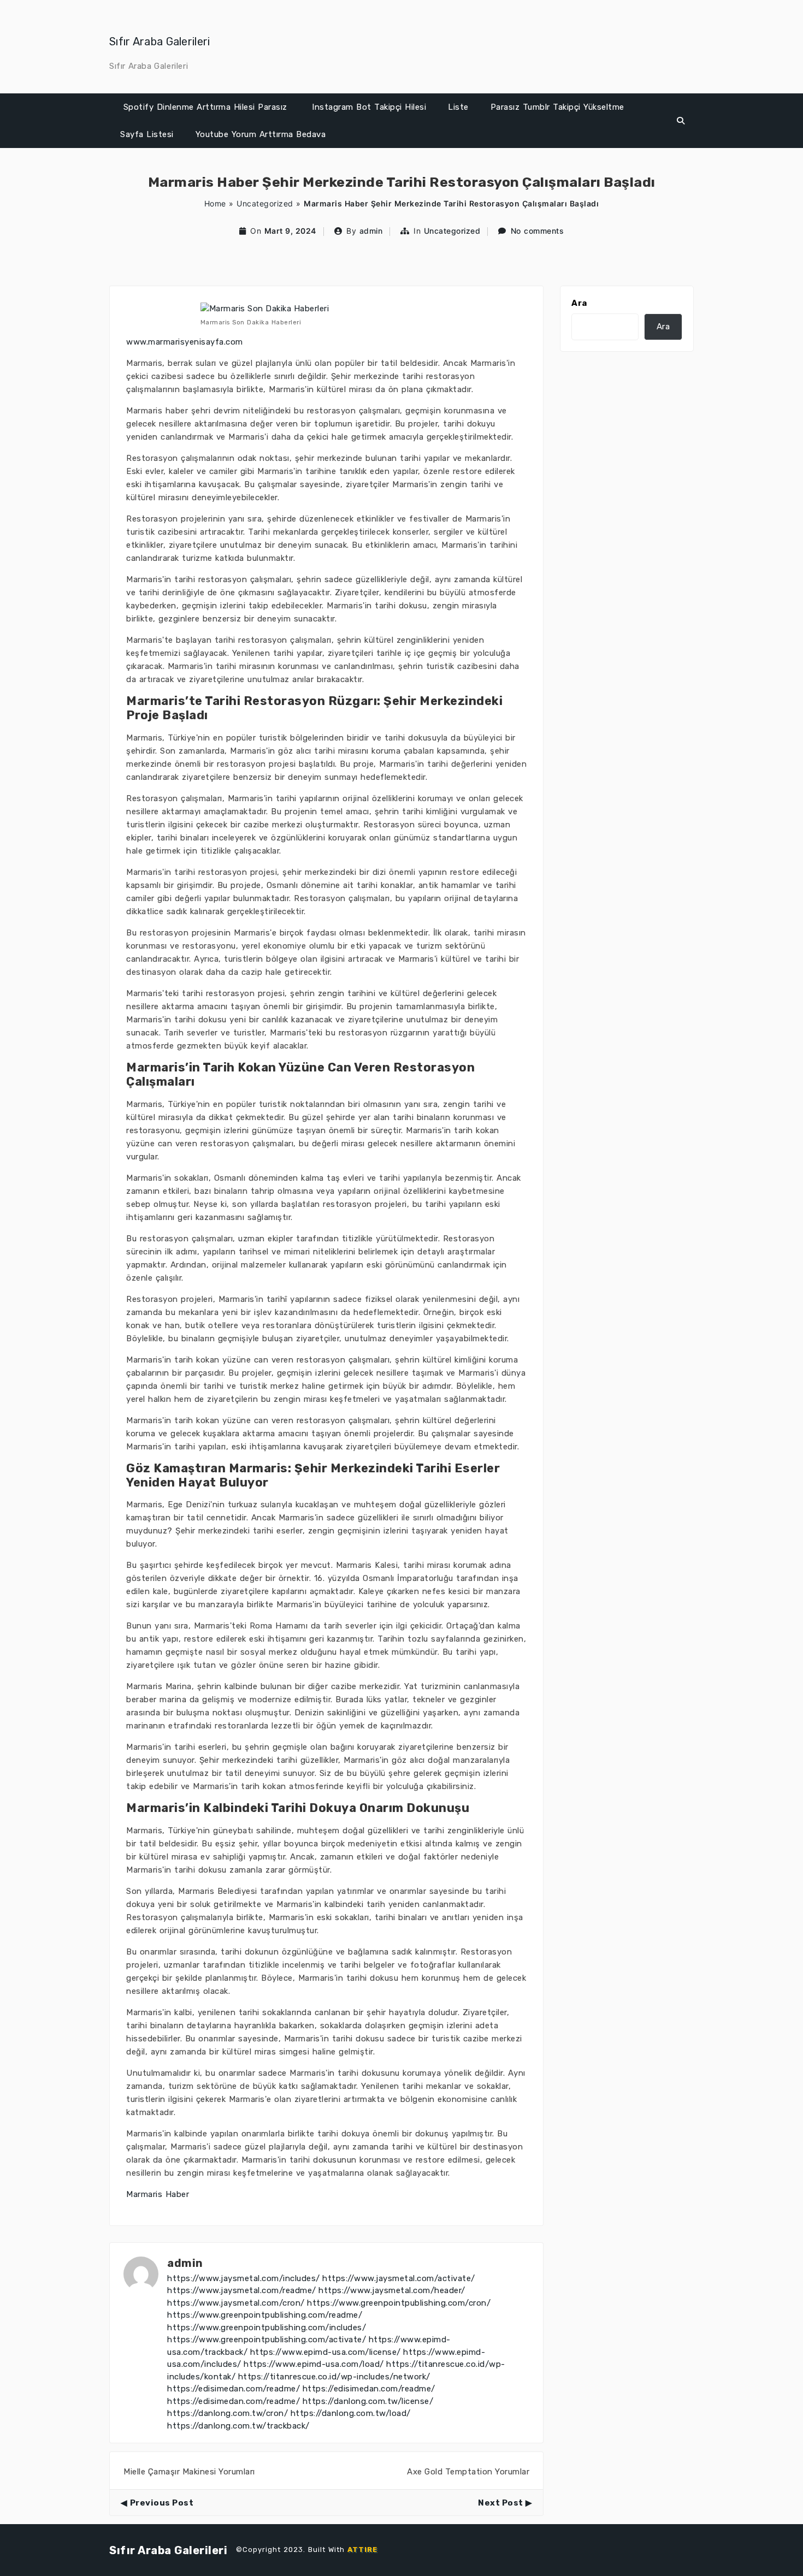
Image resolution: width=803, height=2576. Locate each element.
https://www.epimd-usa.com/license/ (326, 2352)
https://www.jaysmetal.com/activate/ (399, 2278)
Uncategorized (265, 203)
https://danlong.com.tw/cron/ (228, 2413)
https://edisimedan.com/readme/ (234, 2389)
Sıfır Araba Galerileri (160, 42)
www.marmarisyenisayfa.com (185, 342)
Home (215, 203)
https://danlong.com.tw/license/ (368, 2401)
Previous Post (162, 2503)
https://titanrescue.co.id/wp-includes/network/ (334, 2377)
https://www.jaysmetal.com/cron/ (236, 2303)
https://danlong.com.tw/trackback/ (238, 2426)
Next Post (501, 2503)
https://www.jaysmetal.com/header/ (392, 2290)
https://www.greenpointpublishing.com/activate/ (267, 2340)
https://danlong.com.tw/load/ (351, 2413)
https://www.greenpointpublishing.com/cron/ (399, 2303)
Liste (458, 107)
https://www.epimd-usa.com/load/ (314, 2364)
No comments (538, 231)
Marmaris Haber (158, 2194)
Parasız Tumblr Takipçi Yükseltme (557, 107)
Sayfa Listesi (147, 134)
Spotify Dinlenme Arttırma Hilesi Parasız (205, 107)
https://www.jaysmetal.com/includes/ (244, 2278)
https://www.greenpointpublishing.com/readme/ (265, 2315)
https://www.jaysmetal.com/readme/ (242, 2290)
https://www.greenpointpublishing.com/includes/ (267, 2328)
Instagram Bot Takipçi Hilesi (369, 107)
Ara (579, 303)
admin (371, 231)
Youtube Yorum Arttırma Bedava (261, 134)
